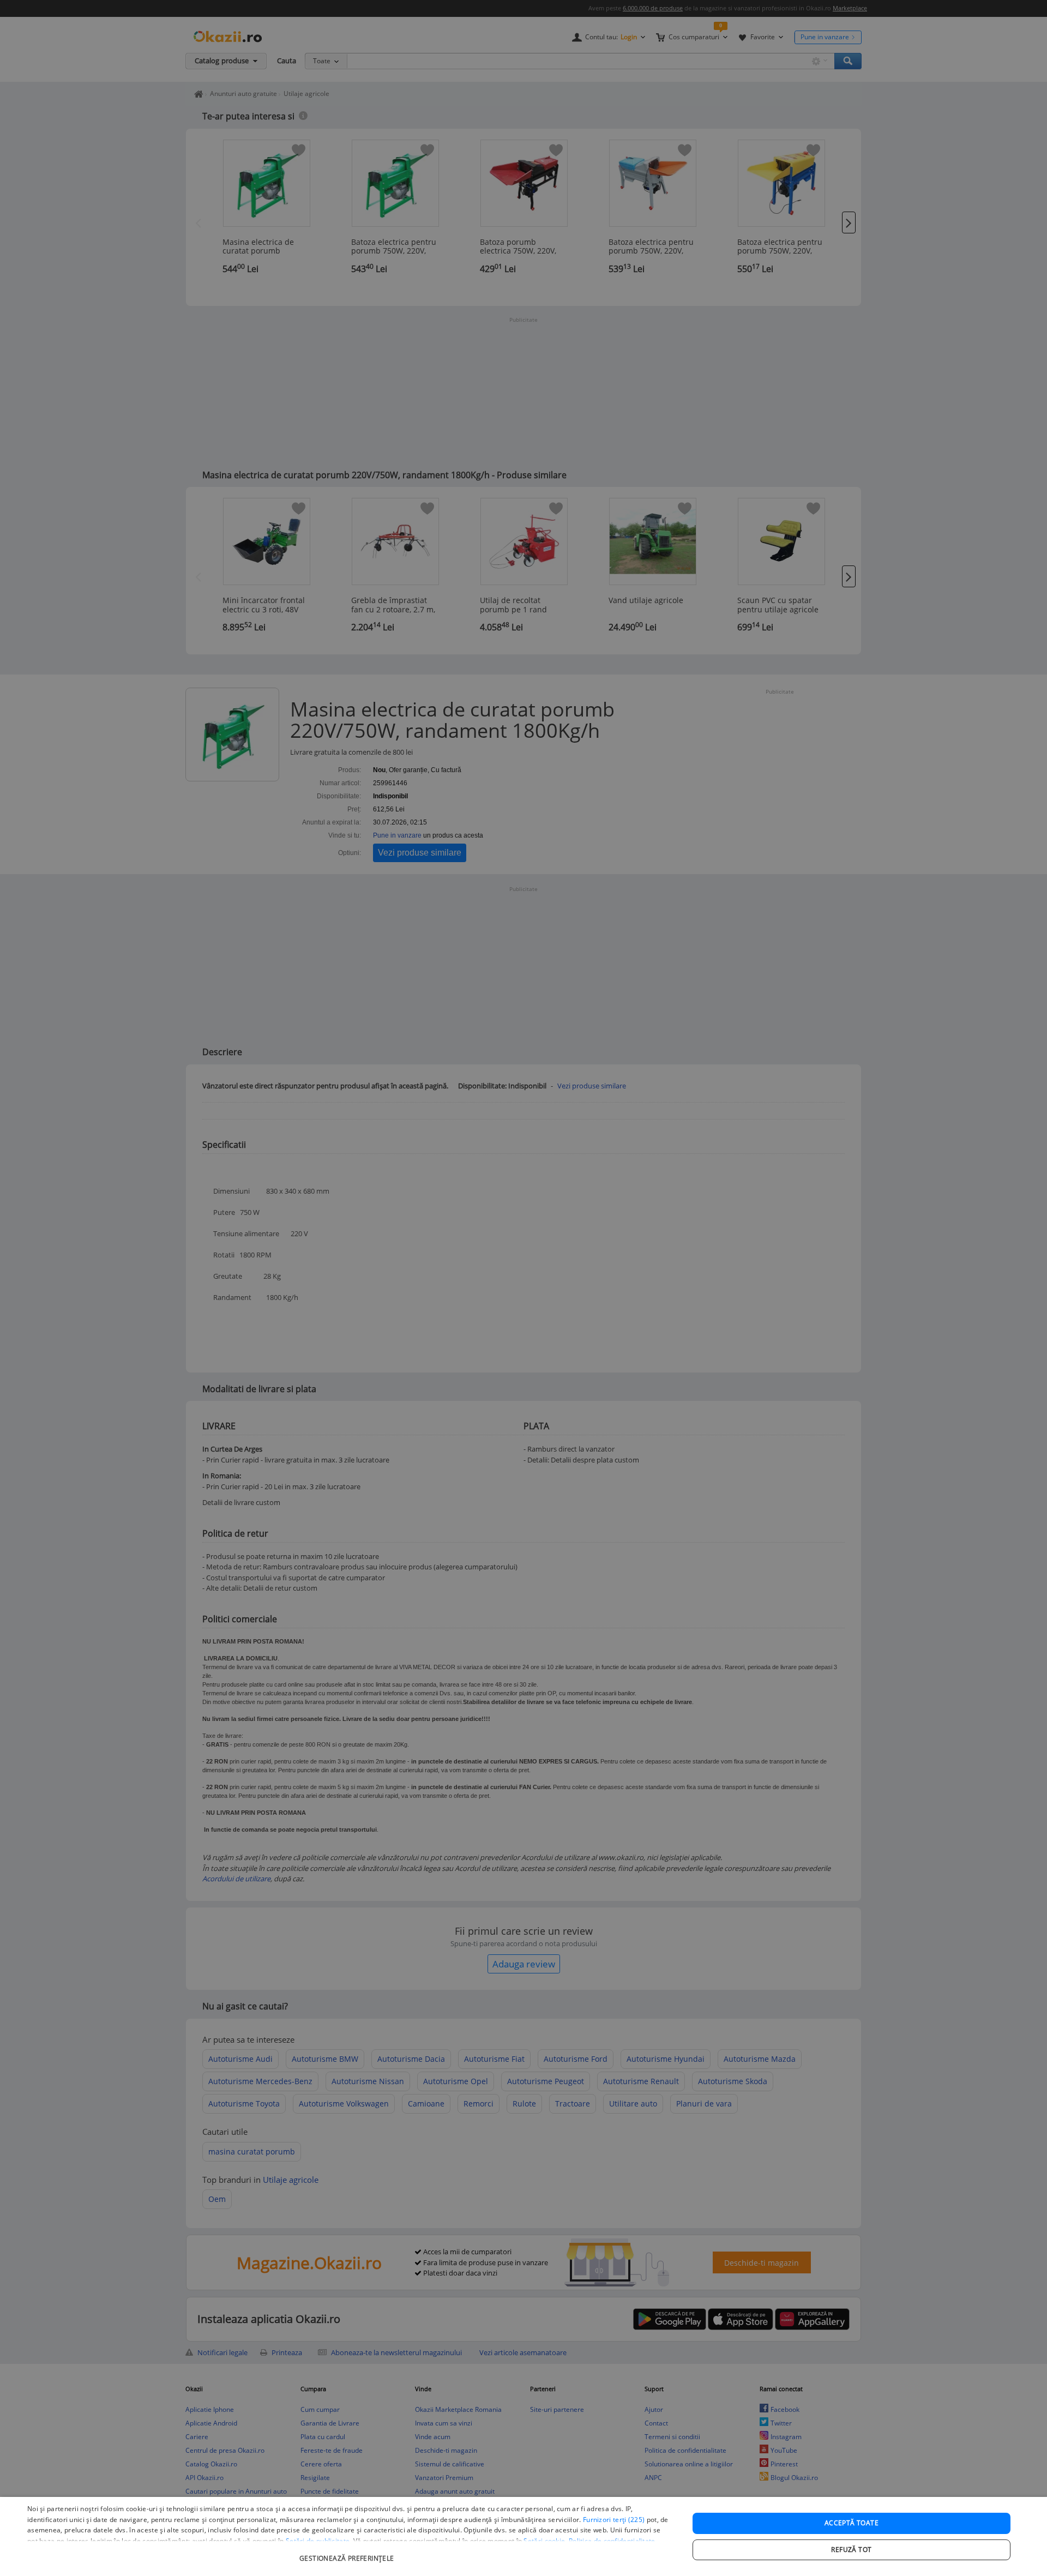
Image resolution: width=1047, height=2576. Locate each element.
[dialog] (523, 2536)
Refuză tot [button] (851, 2550)
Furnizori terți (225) (614, 2520)
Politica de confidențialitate (612, 2541)
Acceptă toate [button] (852, 2523)
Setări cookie (544, 2541)
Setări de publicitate (318, 2541)
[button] (348, 2553)
